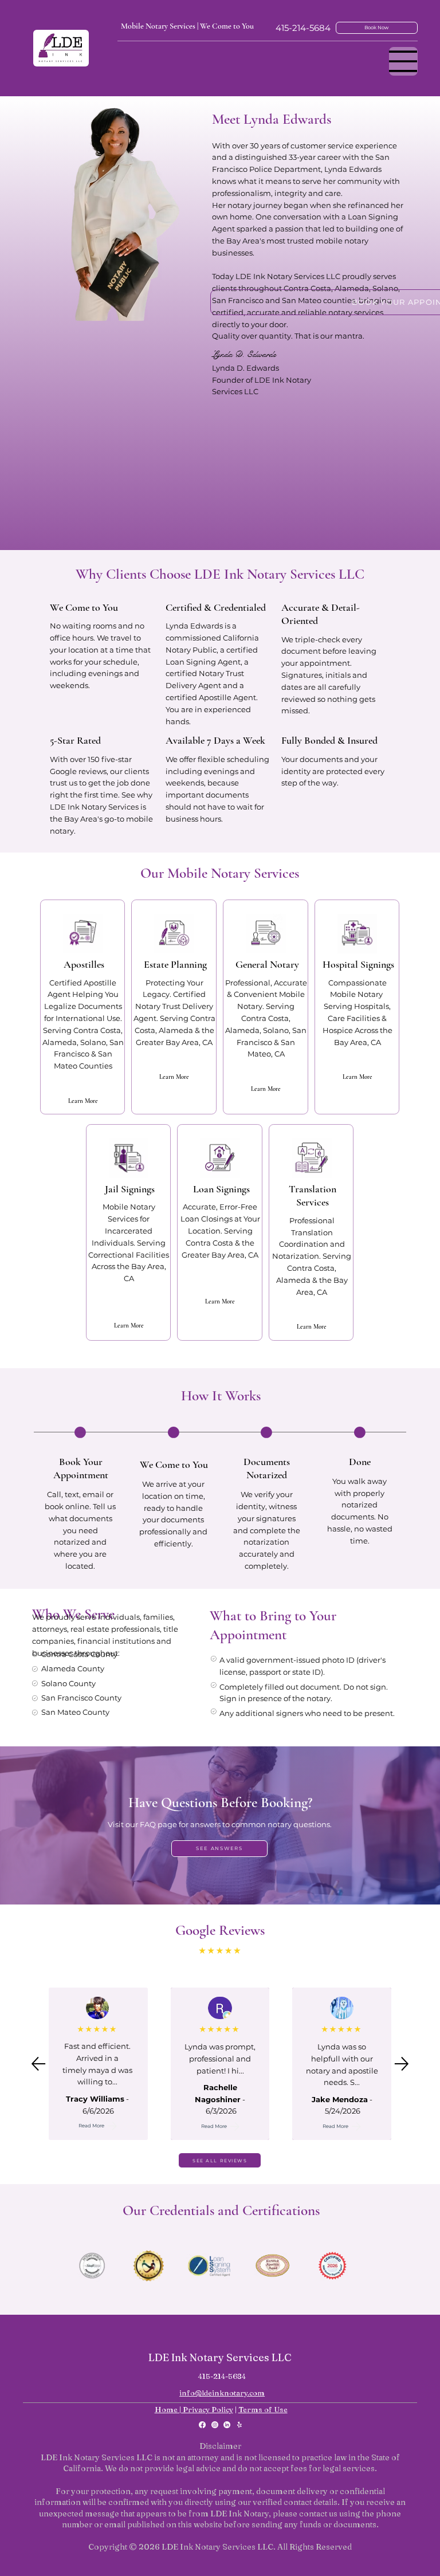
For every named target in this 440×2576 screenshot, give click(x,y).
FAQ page (158, 1824)
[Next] (402, 2064)
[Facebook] (202, 2425)
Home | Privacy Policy (194, 2409)
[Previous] (38, 2064)
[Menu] (403, 61)
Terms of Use (263, 2409)
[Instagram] (215, 2425)
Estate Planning (175, 964)
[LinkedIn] (227, 2425)
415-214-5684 (303, 28)
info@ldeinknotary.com (222, 2393)
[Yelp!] (239, 2425)
